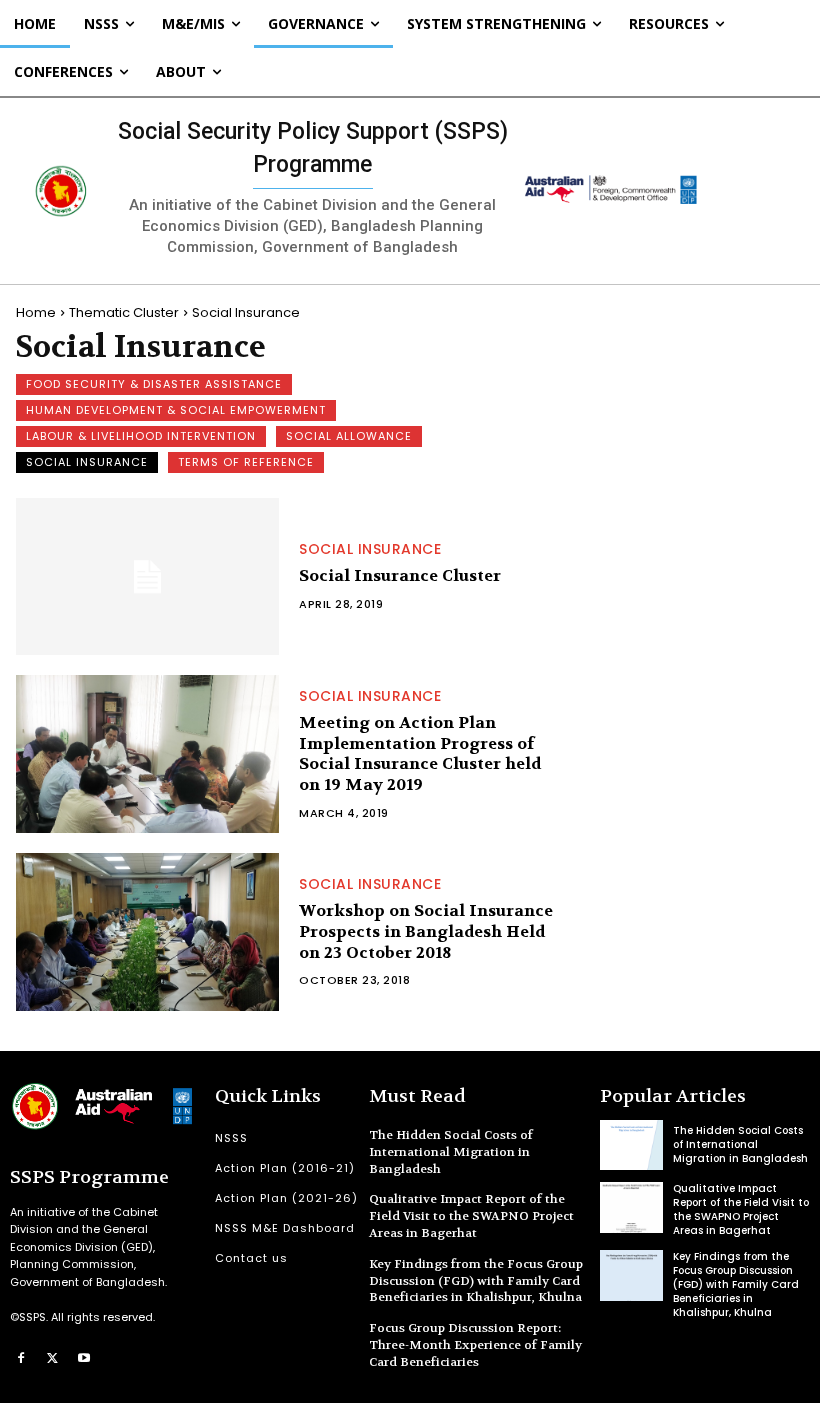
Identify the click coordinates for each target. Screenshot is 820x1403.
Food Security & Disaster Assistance (154, 384)
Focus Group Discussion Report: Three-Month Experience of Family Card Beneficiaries (475, 1345)
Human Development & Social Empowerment (176, 410)
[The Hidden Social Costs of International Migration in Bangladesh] (631, 1145)
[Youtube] (84, 1358)
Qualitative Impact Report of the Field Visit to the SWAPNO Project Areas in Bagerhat (471, 1216)
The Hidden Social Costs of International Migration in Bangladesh (451, 1152)
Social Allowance (349, 436)
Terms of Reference (246, 462)
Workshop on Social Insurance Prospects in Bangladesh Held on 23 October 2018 (426, 931)
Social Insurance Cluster (400, 575)
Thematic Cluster (124, 312)
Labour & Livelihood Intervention (141, 436)
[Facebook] (21, 1358)
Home (36, 312)
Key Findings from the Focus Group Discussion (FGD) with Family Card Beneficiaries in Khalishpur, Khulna (476, 1281)
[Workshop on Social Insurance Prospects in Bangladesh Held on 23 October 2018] (147, 932)
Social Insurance (87, 462)
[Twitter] (53, 1358)
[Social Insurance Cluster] (147, 577)
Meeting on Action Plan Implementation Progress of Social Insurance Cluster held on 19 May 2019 (420, 753)
